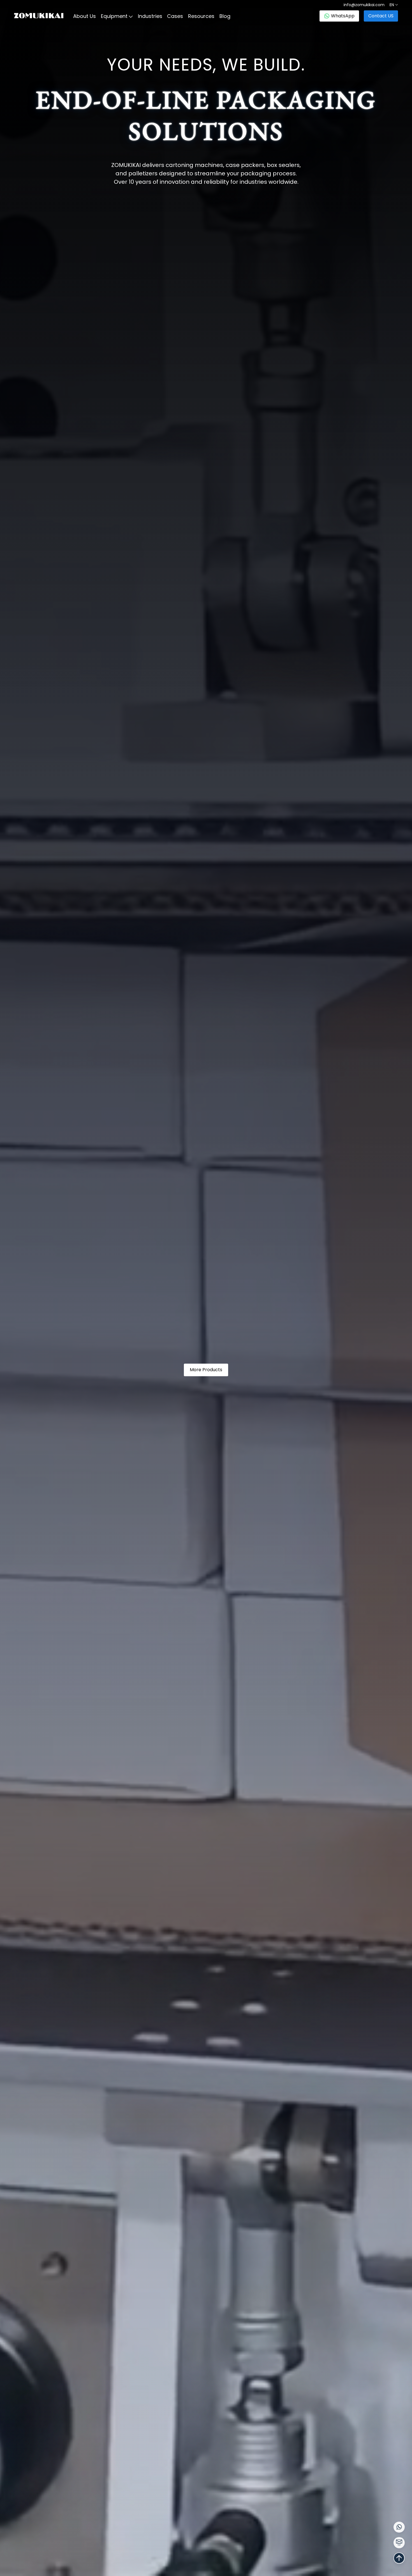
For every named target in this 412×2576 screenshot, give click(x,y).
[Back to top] (399, 2558)
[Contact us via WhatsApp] (399, 2527)
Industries (150, 16)
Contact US (381, 16)
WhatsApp (343, 16)
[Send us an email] (399, 2543)
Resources (201, 16)
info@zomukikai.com (364, 5)
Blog (225, 16)
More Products (206, 1370)
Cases (175, 16)
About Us (85, 16)
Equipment (114, 16)
